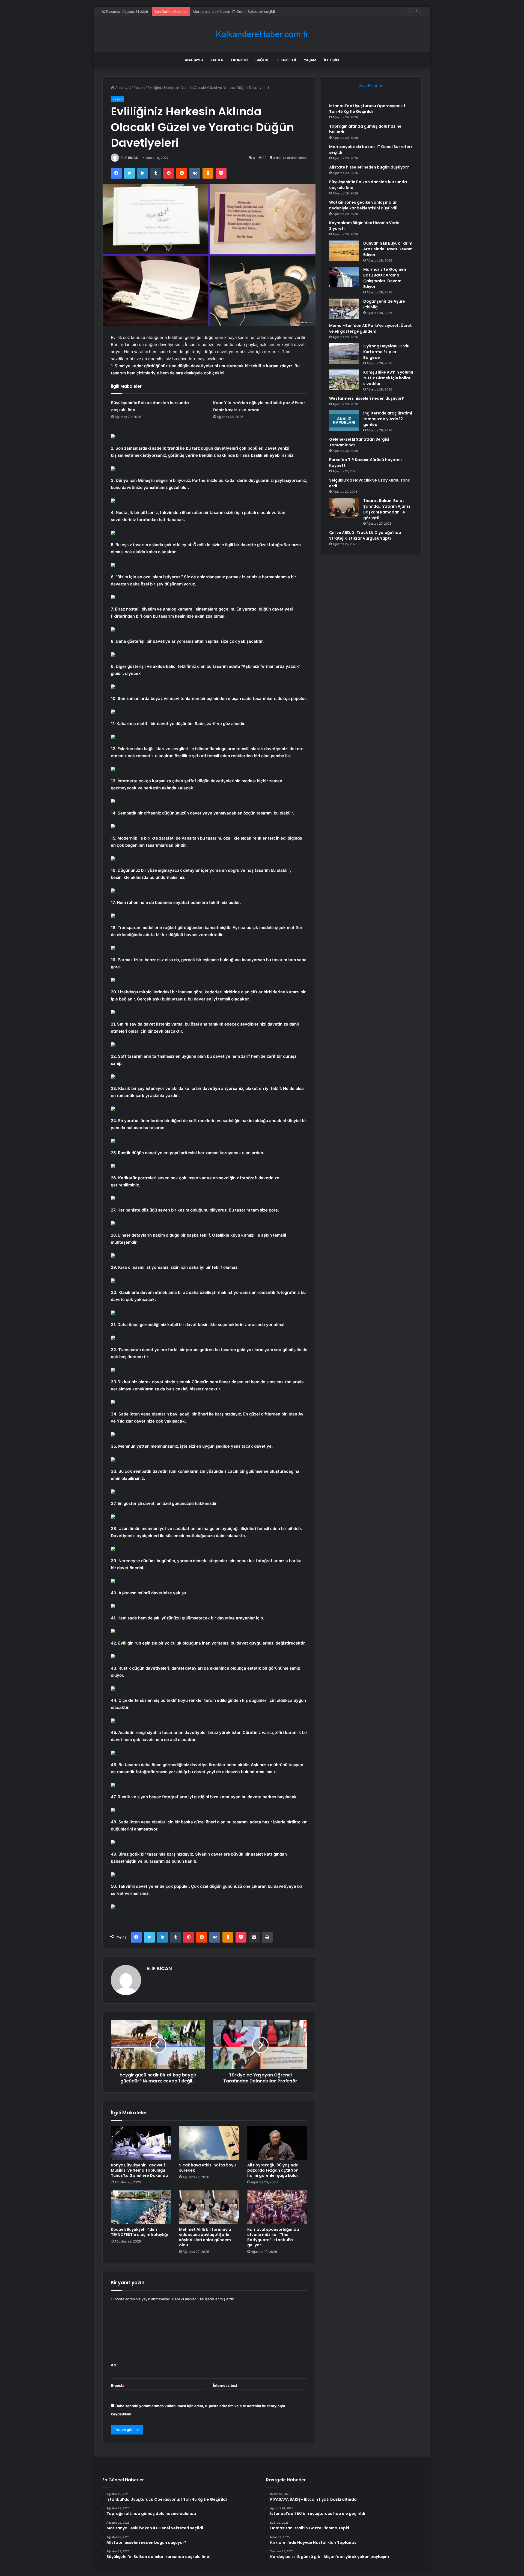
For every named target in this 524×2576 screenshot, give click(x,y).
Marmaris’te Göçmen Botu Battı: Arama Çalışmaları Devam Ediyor (385, 278)
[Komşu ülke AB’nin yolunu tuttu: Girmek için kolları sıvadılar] (344, 380)
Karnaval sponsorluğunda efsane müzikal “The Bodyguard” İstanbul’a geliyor (273, 2237)
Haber (217, 60)
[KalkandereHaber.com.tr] (262, 34)
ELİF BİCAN (129, 158)
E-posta (119, 2385)
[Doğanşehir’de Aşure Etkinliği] (344, 309)
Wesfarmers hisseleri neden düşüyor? (367, 398)
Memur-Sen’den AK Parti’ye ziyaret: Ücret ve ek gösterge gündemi (370, 328)
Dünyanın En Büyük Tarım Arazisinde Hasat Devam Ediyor (388, 249)
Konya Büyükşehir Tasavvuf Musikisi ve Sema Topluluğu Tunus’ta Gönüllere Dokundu (139, 2170)
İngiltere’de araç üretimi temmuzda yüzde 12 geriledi (388, 419)
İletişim (332, 60)
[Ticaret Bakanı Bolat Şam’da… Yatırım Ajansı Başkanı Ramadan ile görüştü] (344, 508)
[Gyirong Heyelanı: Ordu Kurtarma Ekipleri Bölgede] (344, 354)
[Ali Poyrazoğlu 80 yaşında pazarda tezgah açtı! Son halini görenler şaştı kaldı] (277, 2143)
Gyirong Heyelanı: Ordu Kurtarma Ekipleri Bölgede (386, 352)
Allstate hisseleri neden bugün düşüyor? (227, 11)
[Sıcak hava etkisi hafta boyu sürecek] (209, 2143)
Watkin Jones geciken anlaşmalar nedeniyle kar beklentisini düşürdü (363, 205)
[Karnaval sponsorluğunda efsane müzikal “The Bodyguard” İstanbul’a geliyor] (277, 2207)
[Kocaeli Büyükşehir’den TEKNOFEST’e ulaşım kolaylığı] (141, 2207)
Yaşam (310, 60)
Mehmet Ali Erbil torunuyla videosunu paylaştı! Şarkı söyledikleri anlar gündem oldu (205, 2237)
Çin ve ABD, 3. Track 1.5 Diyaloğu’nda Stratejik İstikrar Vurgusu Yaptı (365, 535)
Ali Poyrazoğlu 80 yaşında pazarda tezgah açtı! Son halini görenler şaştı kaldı (273, 2170)
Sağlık (262, 60)
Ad (115, 2365)
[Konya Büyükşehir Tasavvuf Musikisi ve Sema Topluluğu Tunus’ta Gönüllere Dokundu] (141, 2143)
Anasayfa (194, 60)
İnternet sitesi (225, 2385)
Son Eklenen (371, 85)
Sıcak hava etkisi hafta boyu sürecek (207, 2168)
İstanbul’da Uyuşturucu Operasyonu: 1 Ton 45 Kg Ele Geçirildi (367, 109)
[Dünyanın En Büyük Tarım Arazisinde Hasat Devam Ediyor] (344, 251)
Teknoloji (286, 60)
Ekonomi (239, 60)
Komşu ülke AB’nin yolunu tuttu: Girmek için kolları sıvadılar (388, 378)
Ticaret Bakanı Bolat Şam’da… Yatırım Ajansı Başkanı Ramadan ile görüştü (387, 509)
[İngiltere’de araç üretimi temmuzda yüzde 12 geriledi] (344, 421)
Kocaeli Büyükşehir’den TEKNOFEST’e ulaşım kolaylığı (139, 2232)
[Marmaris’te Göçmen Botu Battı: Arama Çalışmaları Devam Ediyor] (344, 277)
